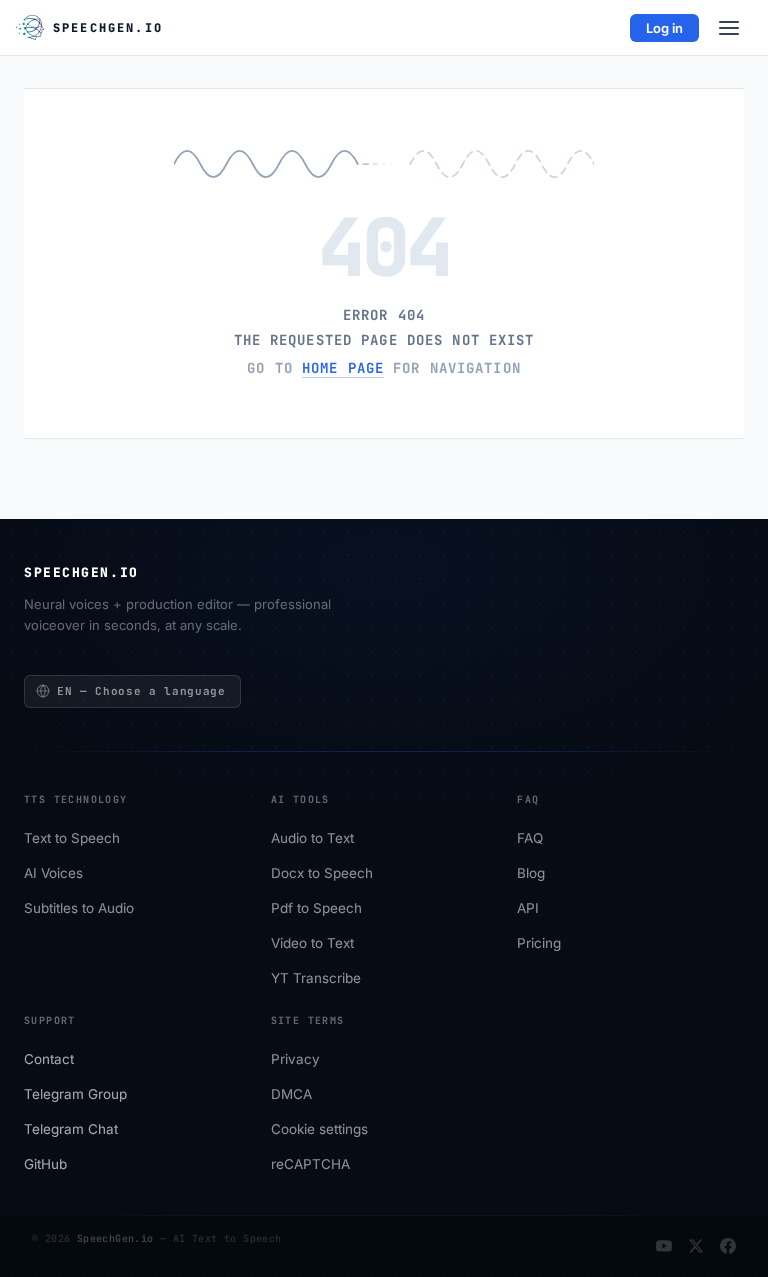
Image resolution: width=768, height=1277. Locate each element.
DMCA (291, 1095)
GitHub (45, 1165)
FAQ (530, 839)
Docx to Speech (322, 874)
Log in (664, 28)
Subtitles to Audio (79, 909)
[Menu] (729, 28)
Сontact (49, 1060)
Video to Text (312, 944)
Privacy (295, 1060)
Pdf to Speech (316, 909)
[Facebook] (728, 1246)
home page (343, 368)
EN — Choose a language (141, 691)
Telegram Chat (71, 1130)
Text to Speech (72, 839)
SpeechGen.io (115, 1238)
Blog (531, 874)
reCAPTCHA (310, 1165)
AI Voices (53, 874)
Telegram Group (75, 1095)
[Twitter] (696, 1246)
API (528, 909)
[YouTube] (664, 1246)
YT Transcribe (316, 979)
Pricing (539, 944)
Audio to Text (312, 839)
